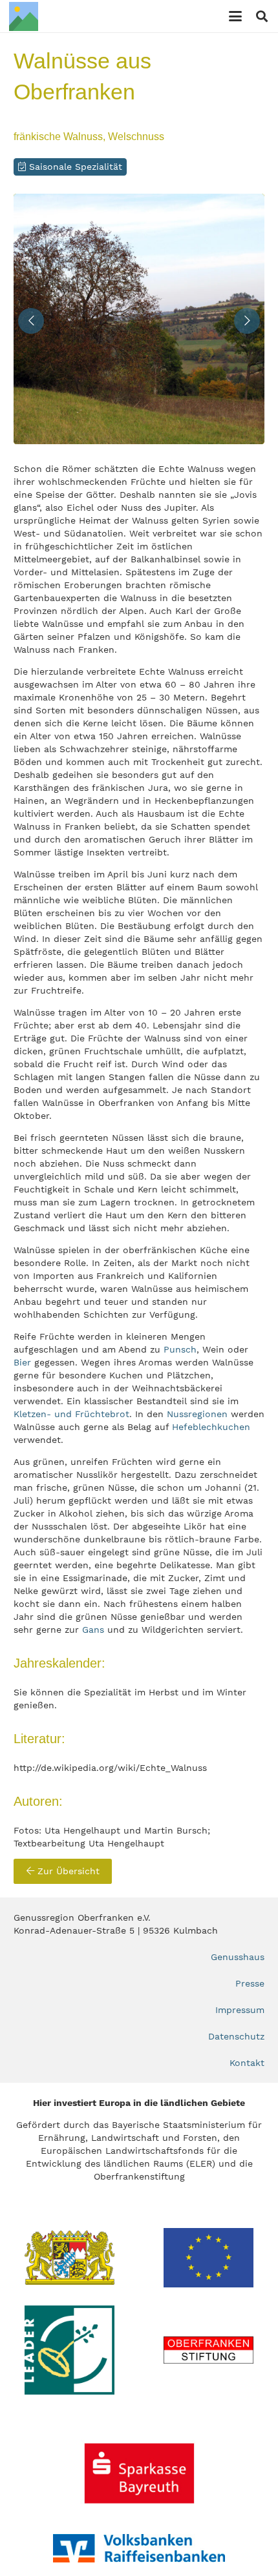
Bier (22, 1362)
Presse (250, 1983)
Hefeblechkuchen (211, 1427)
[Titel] (24, 16)
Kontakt (247, 2063)
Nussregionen (197, 1414)
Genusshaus (238, 1957)
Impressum (240, 2010)
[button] (235, 16)
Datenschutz (236, 2036)
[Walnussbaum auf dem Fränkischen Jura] (139, 319)
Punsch (180, 1349)
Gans (93, 1630)
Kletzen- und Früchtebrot (71, 1414)
